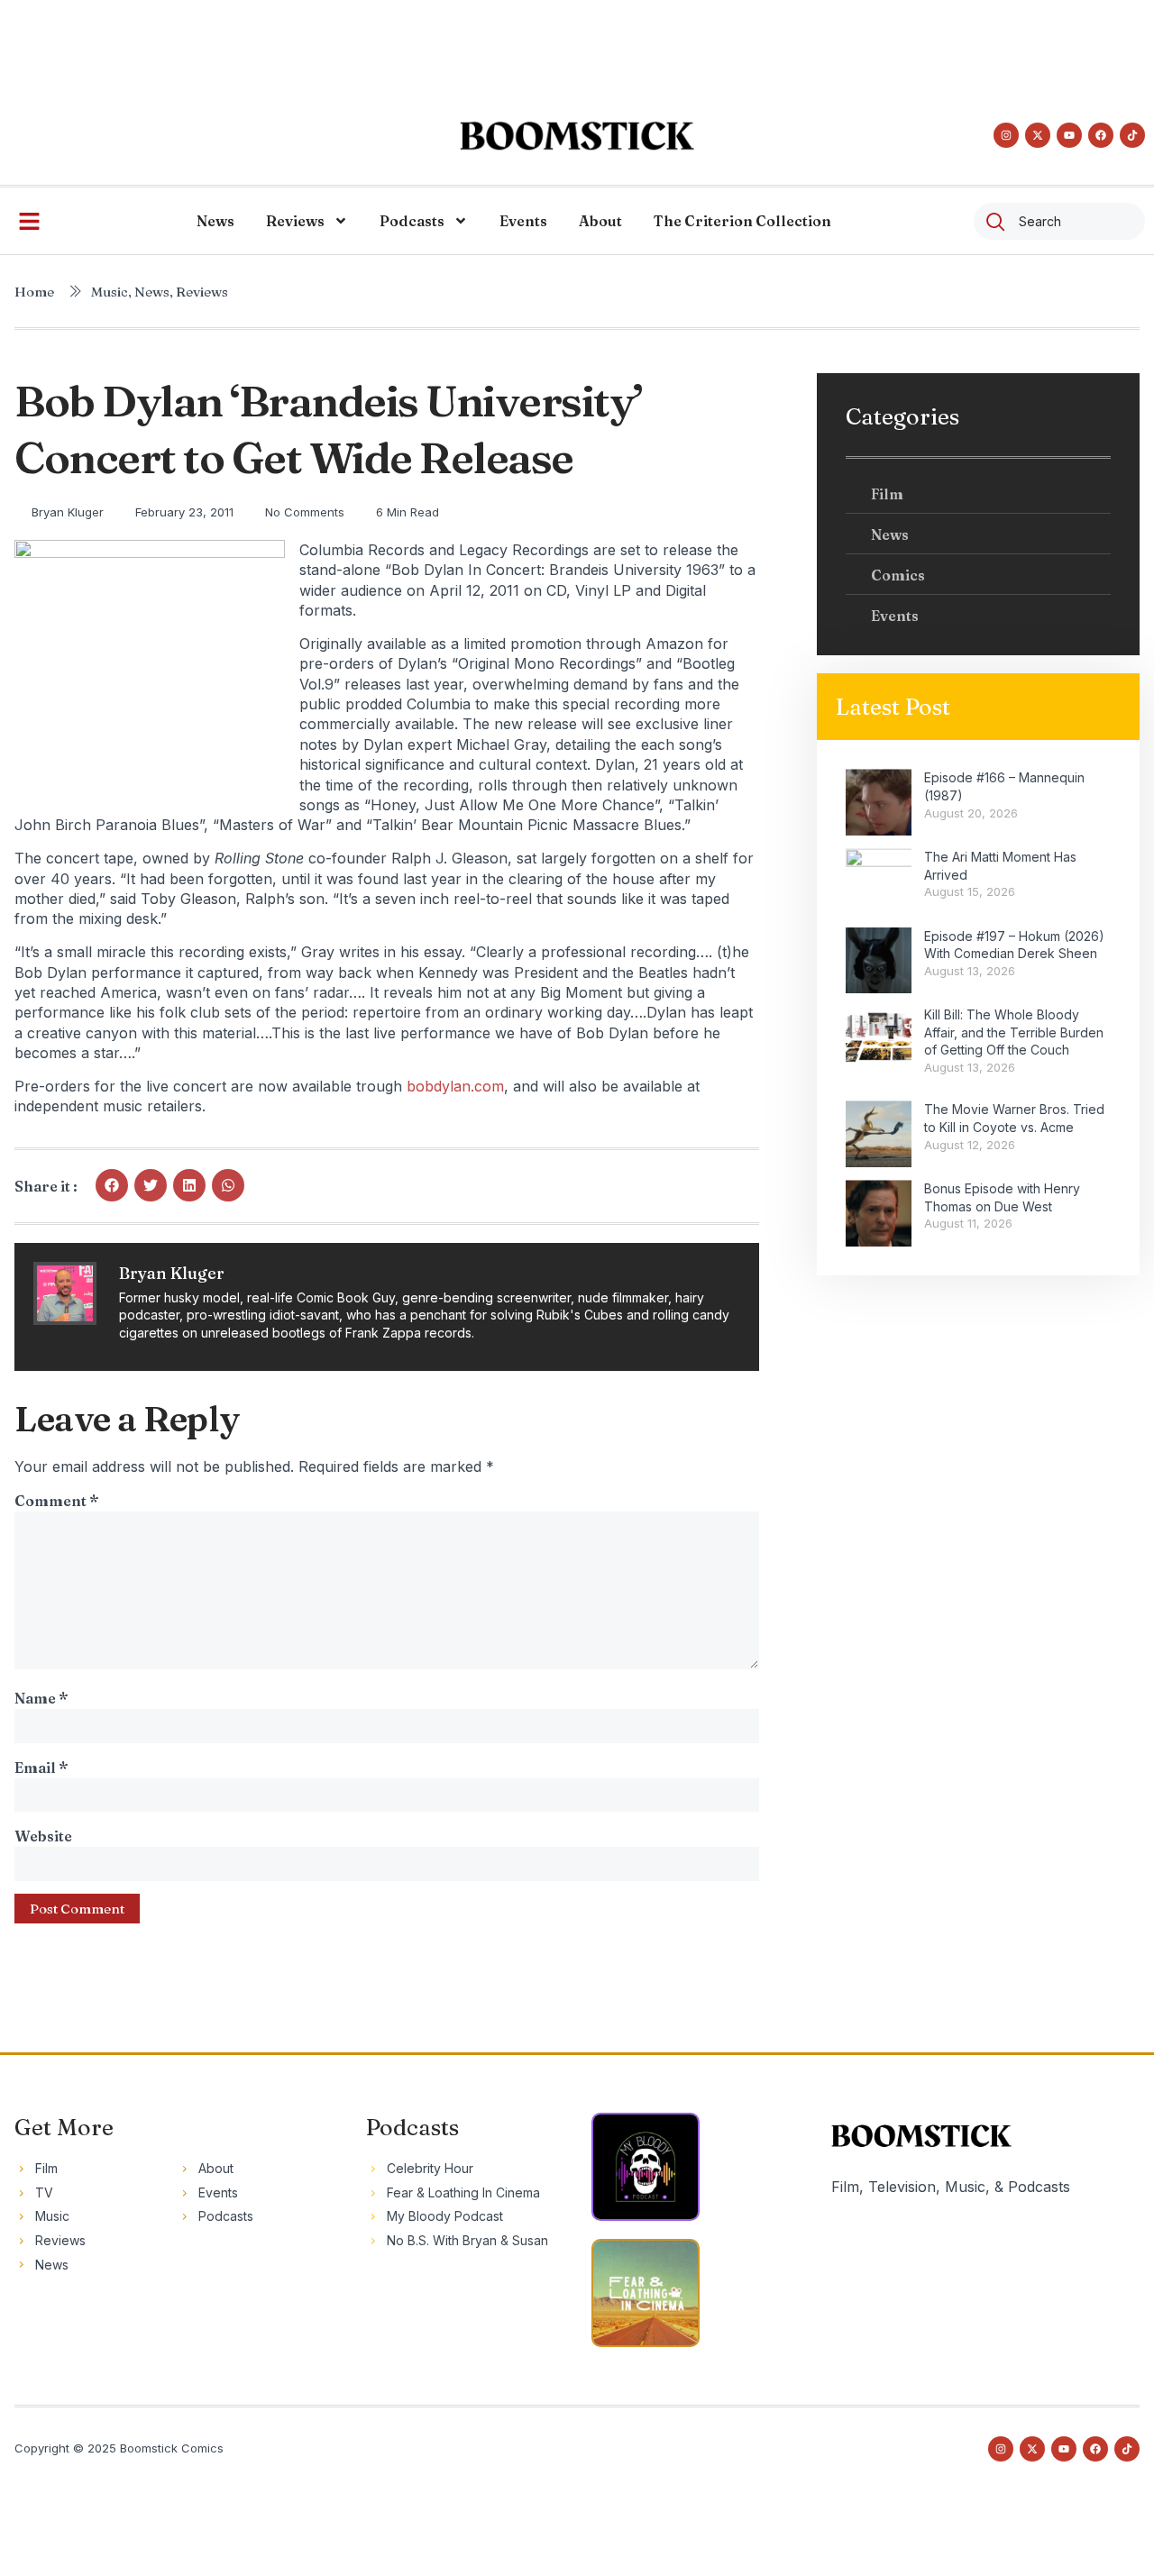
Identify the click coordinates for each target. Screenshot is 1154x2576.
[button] (112, 1185)
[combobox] (1059, 221)
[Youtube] (1069, 135)
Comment (56, 1501)
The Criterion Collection (742, 221)
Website (43, 1836)
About (600, 221)
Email (41, 1768)
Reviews (295, 221)
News (215, 221)
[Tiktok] (1132, 135)
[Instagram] (1006, 135)
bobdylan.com (455, 1086)
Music (110, 292)
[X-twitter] (1038, 135)
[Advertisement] (577, 41)
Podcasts (412, 221)
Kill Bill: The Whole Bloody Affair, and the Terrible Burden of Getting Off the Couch (1014, 1032)
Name (41, 1698)
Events (523, 221)
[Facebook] (1101, 135)
